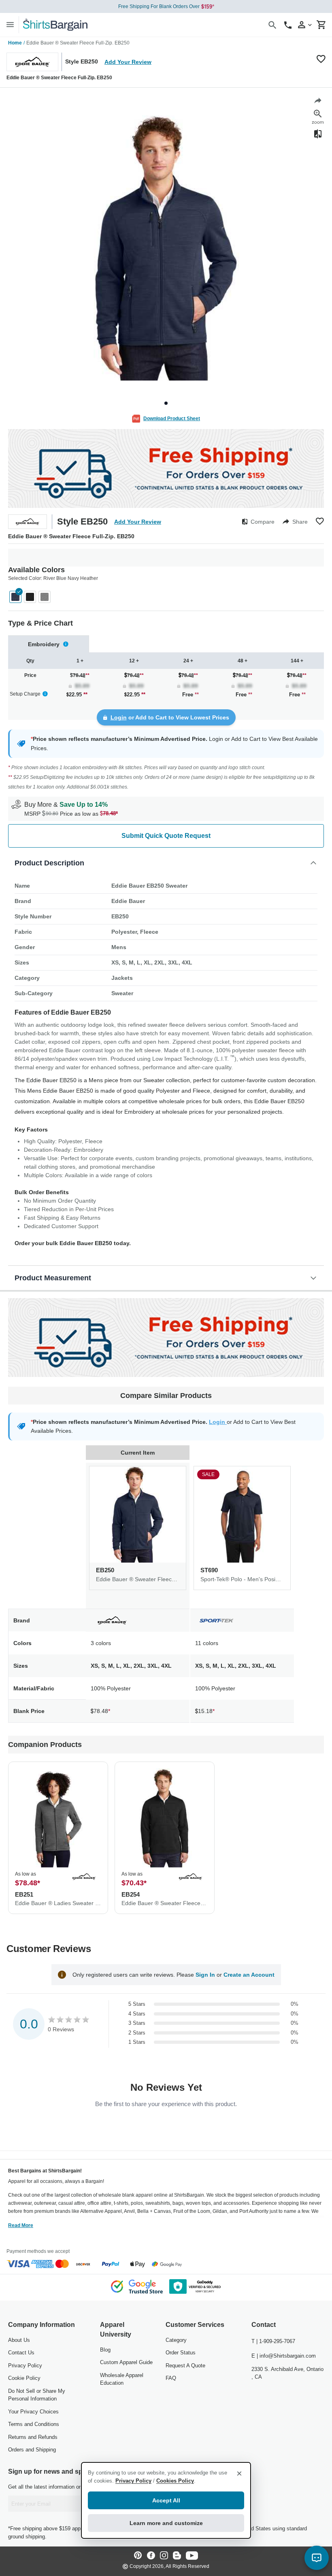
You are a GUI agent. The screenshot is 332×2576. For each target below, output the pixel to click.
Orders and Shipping (32, 2450)
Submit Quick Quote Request (166, 836)
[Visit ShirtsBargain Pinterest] (138, 2556)
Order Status (181, 2353)
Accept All (166, 2500)
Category (176, 2340)
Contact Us (21, 2353)
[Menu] (10, 24)
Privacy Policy (25, 2366)
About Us (19, 2340)
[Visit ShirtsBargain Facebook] (151, 2556)
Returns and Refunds (33, 2437)
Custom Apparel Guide (126, 2362)
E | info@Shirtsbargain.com (284, 2356)
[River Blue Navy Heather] (15, 597)
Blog (105, 2350)
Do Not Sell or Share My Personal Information (37, 2395)
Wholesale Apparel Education (122, 2379)
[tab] (49, 644)
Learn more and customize (166, 2523)
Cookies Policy (175, 2481)
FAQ (171, 2378)
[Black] (30, 597)
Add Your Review (128, 62)
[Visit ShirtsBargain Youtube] (192, 2556)
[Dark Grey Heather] (45, 597)
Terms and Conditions (34, 2424)
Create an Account (249, 1975)
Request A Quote (185, 2366)
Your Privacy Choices (33, 2412)
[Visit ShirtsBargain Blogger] (177, 2556)
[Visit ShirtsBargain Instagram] (164, 2556)
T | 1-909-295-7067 (273, 2341)
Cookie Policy (24, 2378)
